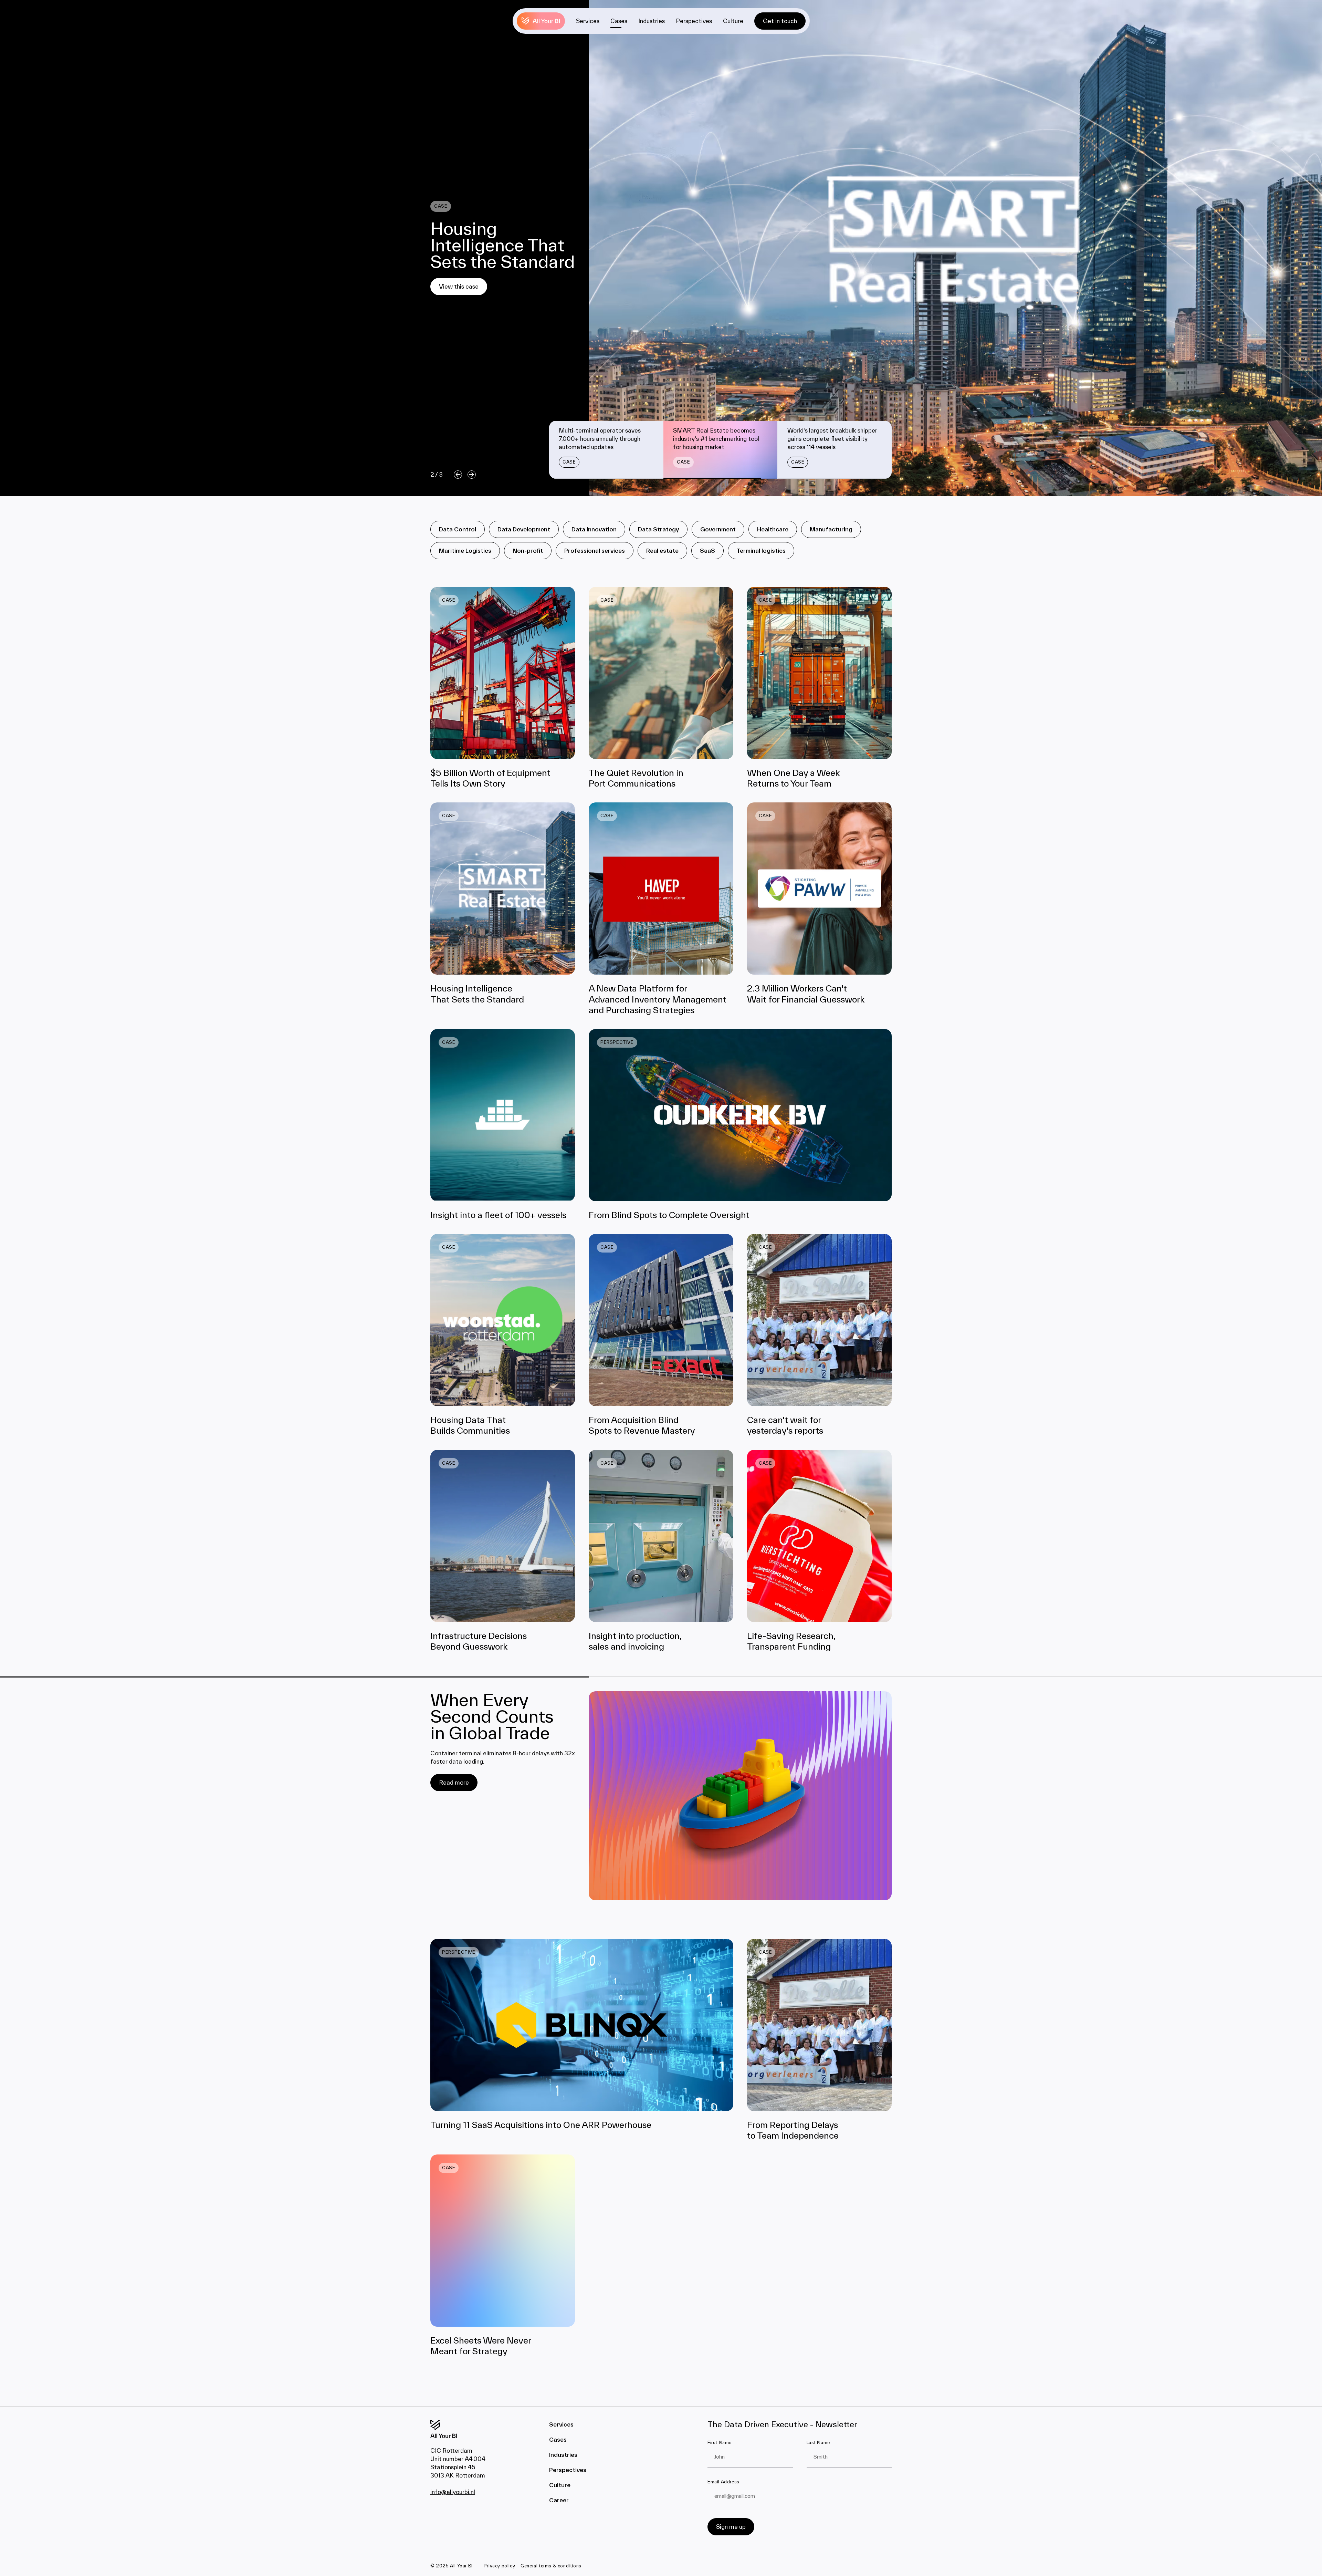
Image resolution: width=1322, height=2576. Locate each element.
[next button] (470, 475)
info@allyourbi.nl (453, 2492)
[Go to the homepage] (452, 2429)
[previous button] (456, 475)
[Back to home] (541, 21)
